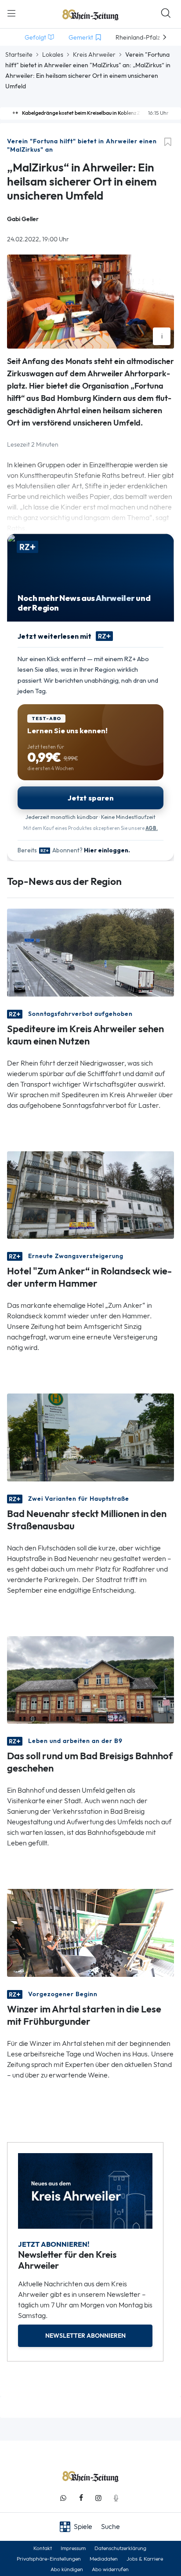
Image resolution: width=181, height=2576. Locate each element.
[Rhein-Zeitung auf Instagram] (98, 2498)
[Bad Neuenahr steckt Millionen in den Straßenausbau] (90, 1437)
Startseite (19, 55)
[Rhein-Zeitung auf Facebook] (81, 2498)
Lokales (53, 55)
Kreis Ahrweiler (94, 55)
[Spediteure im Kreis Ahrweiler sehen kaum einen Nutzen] (90, 952)
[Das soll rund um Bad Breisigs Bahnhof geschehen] (90, 1679)
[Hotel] (90, 1194)
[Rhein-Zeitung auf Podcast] (116, 2498)
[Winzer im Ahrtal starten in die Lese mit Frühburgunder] (90, 1932)
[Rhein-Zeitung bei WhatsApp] (63, 2498)
